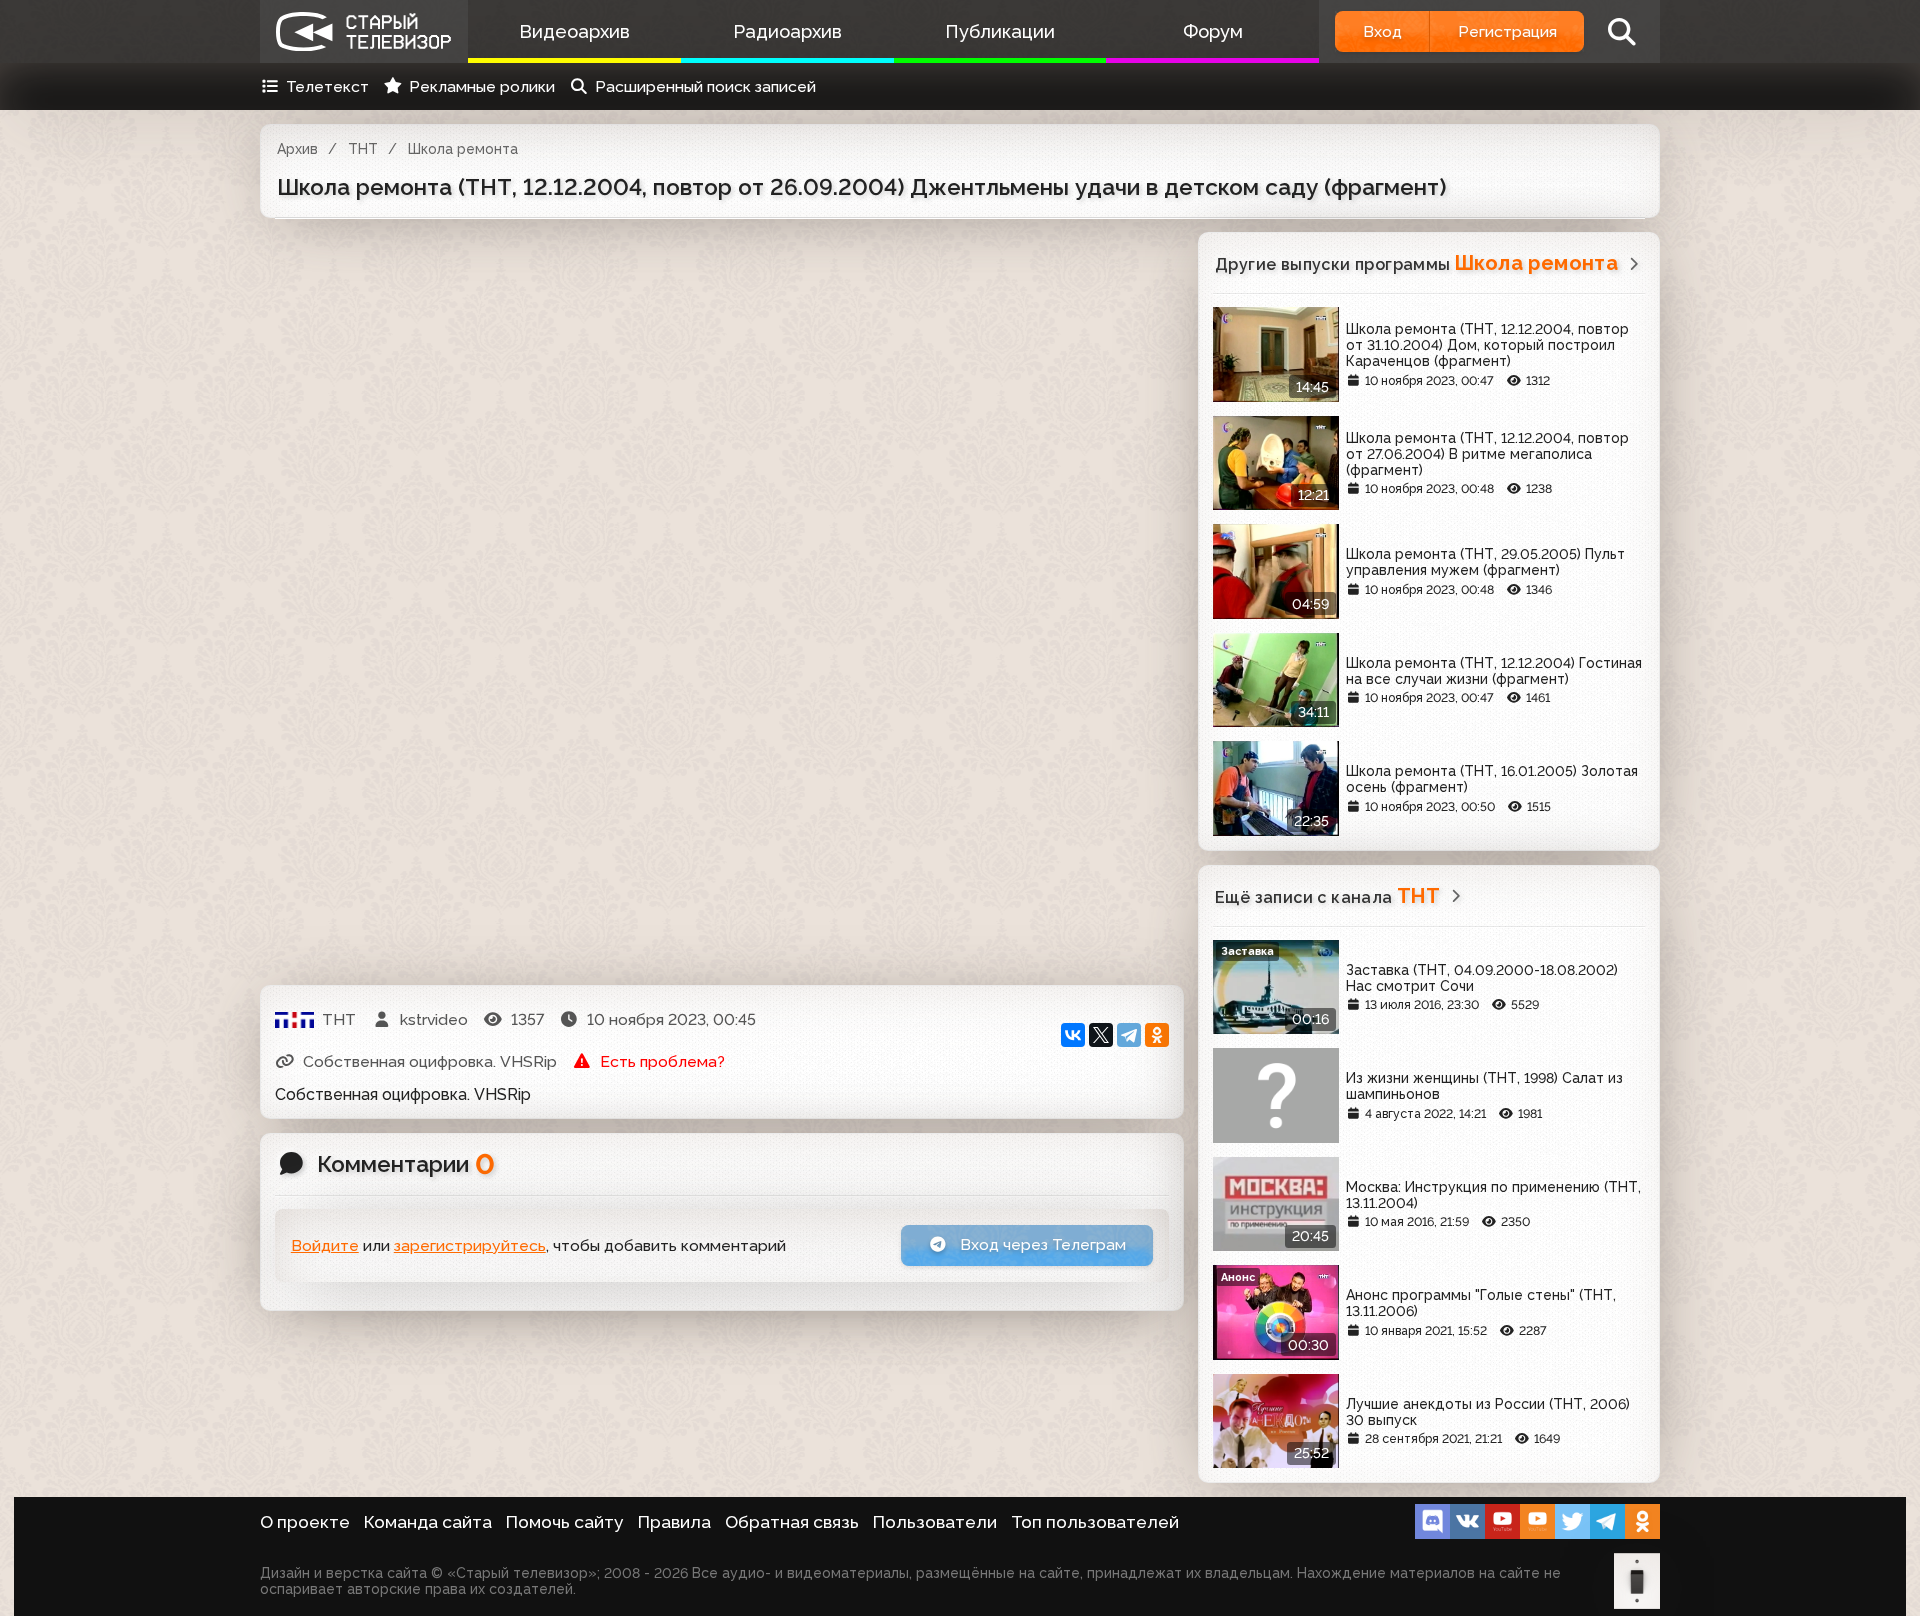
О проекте (305, 1522)
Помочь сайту (565, 1522)
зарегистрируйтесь (470, 1245)
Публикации (1000, 31)
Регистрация (1507, 31)
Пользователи (935, 1522)
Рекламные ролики (482, 86)
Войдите (325, 1245)
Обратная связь (792, 1522)
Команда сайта (428, 1522)
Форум (1213, 31)
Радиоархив (787, 31)
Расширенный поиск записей (705, 86)
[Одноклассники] (1157, 1035)
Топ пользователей (1095, 1522)
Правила (674, 1522)
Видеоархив (574, 31)
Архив (297, 149)
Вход (1382, 31)
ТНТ (363, 149)
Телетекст (327, 86)
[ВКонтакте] (1073, 1035)
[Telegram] (1129, 1035)
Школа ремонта (463, 149)
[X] (1101, 1035)
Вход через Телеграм (1041, 1244)
